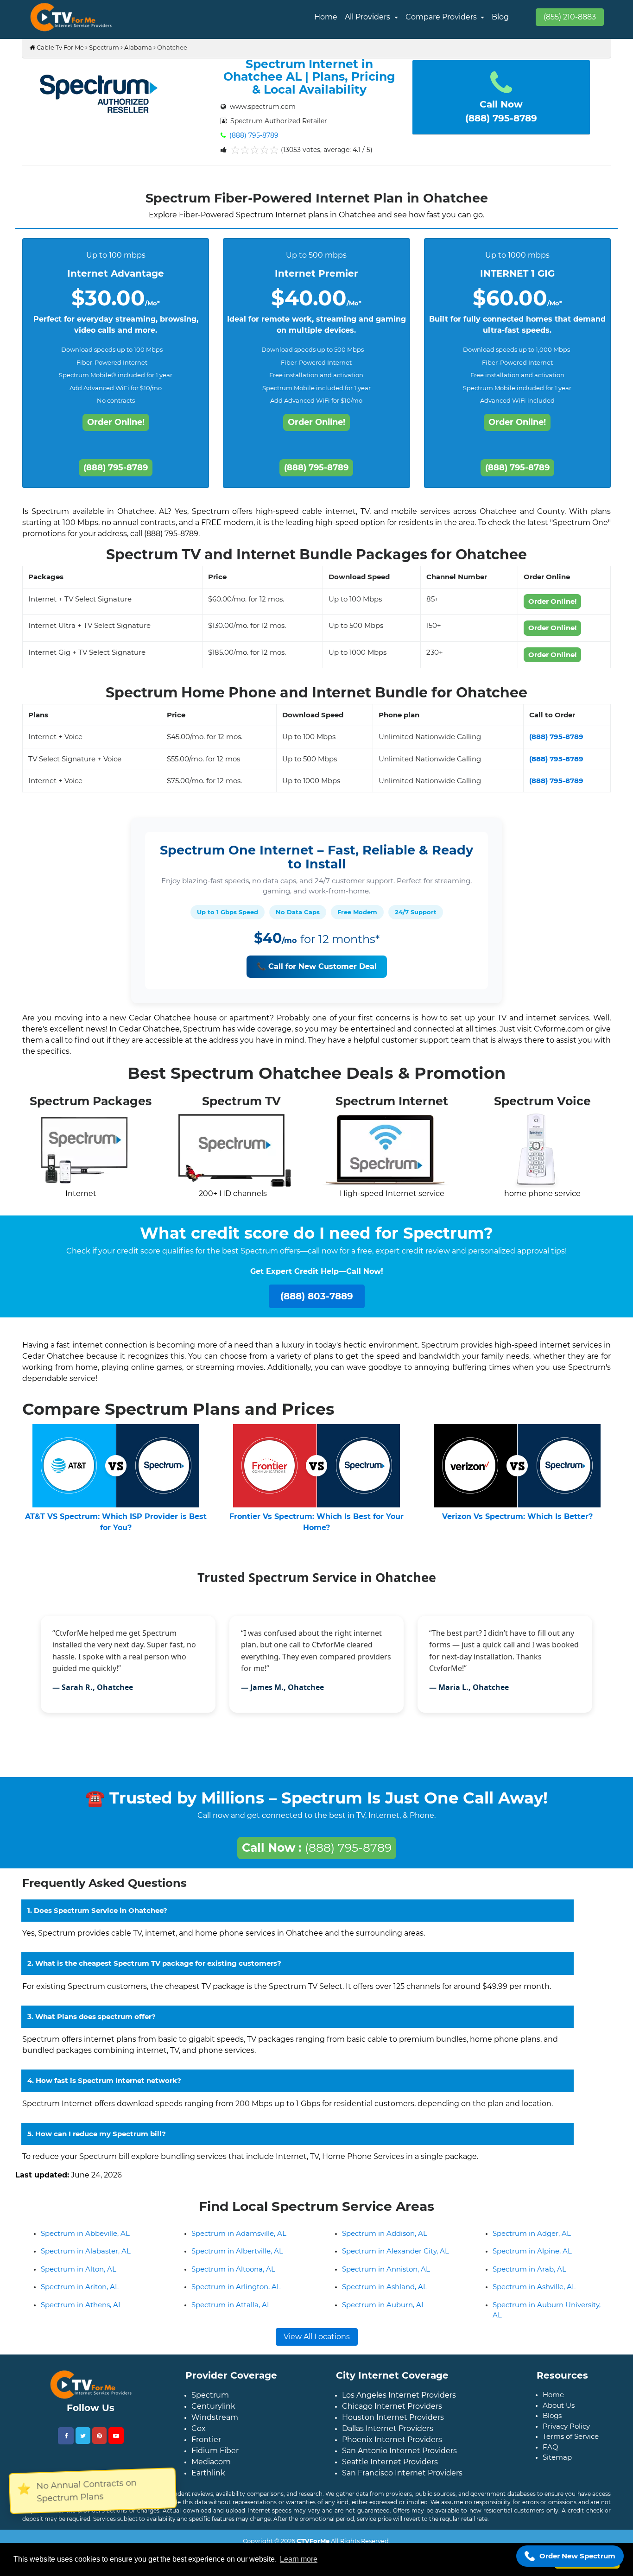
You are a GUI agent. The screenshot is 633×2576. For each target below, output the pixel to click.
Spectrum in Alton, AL (79, 2276)
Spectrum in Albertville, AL (237, 2258)
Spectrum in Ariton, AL (80, 2294)
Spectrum (104, 47)
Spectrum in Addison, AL (385, 2241)
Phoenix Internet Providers (392, 2447)
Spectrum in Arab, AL (529, 2276)
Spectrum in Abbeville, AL (85, 2241)
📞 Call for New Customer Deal (317, 966)
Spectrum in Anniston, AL (386, 2276)
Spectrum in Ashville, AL (534, 2294)
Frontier (206, 2447)
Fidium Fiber (215, 2458)
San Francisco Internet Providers (402, 2480)
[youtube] (116, 2443)
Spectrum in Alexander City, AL (396, 2258)
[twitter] (83, 2443)
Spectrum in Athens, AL (82, 2312)
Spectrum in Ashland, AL (385, 2294)
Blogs (552, 2423)
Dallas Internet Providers (388, 2436)
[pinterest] (99, 2443)
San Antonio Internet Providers (399, 2458)
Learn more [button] (299, 2559)
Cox (199, 2436)
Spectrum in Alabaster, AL (86, 2258)
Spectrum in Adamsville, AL (239, 2241)
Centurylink (213, 2414)
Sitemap (557, 2465)
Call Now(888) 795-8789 (501, 111)
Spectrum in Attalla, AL (231, 2312)
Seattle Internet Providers (390, 2469)
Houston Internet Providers (393, 2425)
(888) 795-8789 (253, 135)
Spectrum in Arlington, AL (236, 2294)
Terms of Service (571, 2444)
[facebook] (66, 2443)
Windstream (215, 2425)
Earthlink (208, 2480)
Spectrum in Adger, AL (532, 2241)
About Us (559, 2413)
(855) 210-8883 (570, 17)
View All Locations (317, 2344)
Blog (500, 17)
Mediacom (211, 2469)
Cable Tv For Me (60, 47)
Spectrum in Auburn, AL (384, 2312)
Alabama (138, 47)
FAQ (551, 2454)
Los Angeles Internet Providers (399, 2402)
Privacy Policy (566, 2434)
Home (326, 17)
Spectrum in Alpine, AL (532, 2258)
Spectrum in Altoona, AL (233, 2276)
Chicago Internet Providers (392, 2414)
